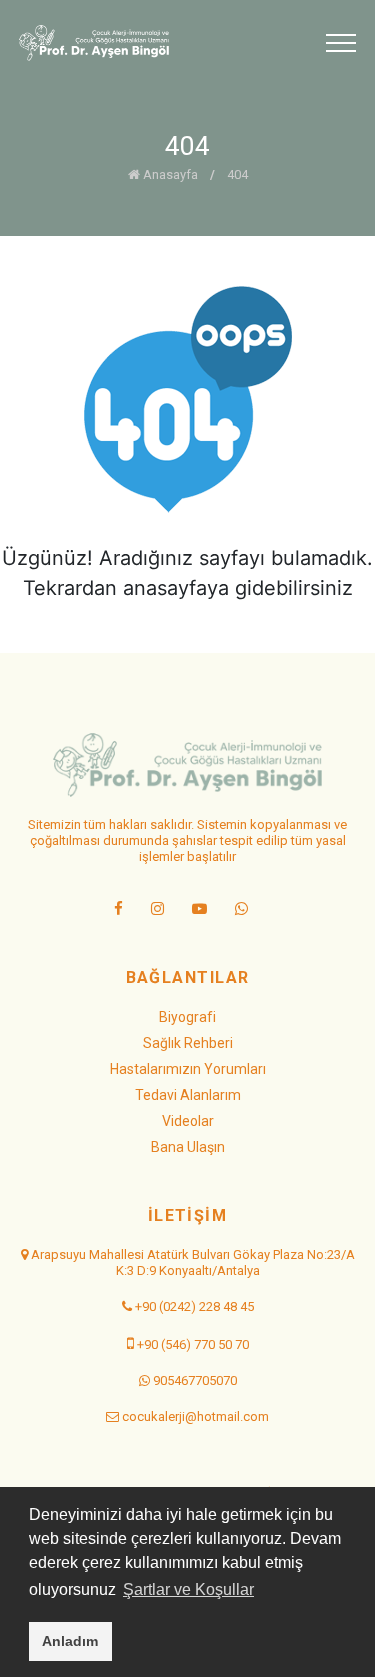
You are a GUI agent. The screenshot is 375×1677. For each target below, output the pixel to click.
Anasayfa (169, 174)
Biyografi (187, 1017)
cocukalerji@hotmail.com (195, 1416)
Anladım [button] (70, 1641)
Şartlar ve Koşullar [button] (188, 1589)
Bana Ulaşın (188, 1147)
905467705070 (195, 1380)
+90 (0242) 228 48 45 (194, 1306)
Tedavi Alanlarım (188, 1095)
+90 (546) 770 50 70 (193, 1344)
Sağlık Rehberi (188, 1043)
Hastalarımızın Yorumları (188, 1069)
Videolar (188, 1121)
